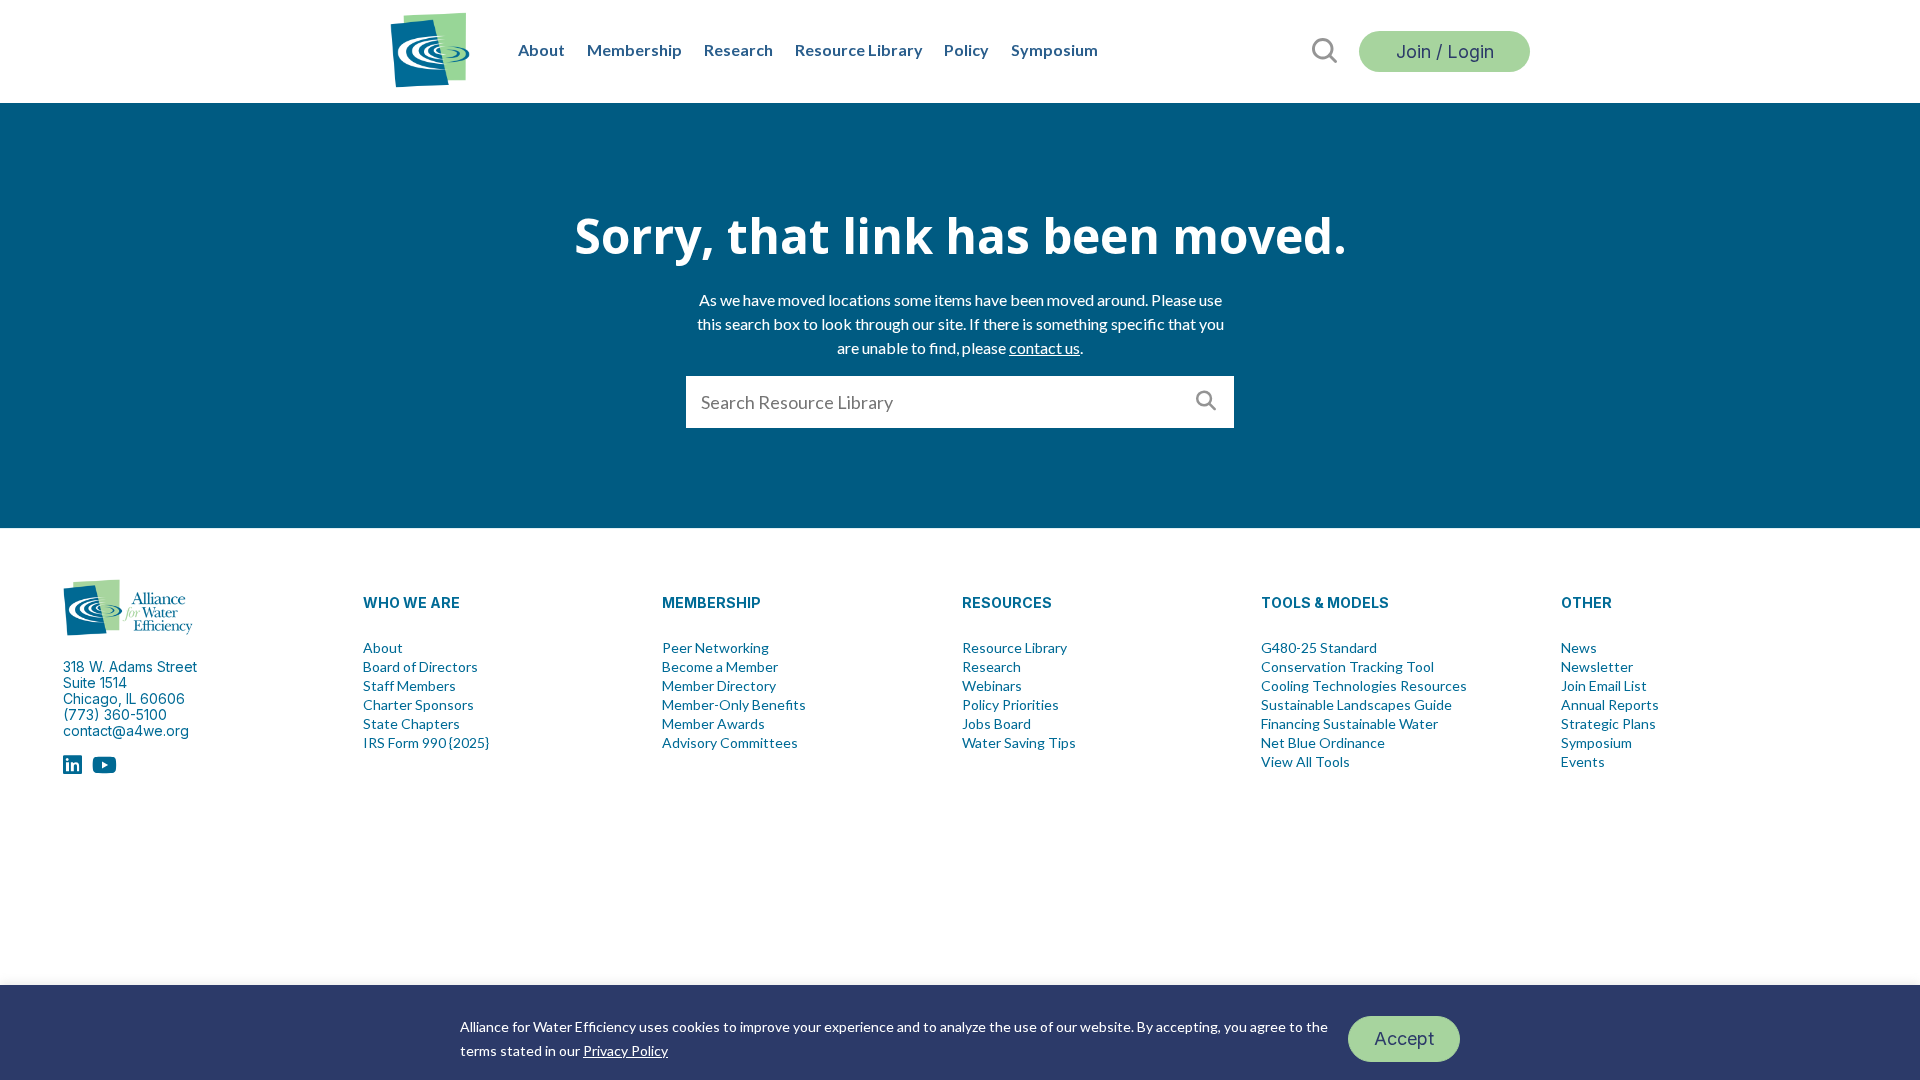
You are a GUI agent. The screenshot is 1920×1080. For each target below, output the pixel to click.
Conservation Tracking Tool (1347, 667)
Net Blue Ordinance (1323, 743)
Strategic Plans (1608, 724)
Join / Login (1445, 51)
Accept (1404, 1038)
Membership (634, 49)
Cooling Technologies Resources (1364, 686)
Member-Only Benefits (734, 705)
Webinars (992, 686)
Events (1583, 762)
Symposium (1054, 49)
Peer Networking (715, 648)
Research (738, 49)
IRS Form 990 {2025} (426, 743)
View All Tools (1305, 762)
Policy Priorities (1010, 705)
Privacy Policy (625, 1050)
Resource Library (859, 49)
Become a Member (720, 667)
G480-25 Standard (1319, 648)
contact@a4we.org (126, 730)
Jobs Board (996, 724)
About (541, 49)
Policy (966, 49)
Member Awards (713, 724)
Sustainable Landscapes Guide (1356, 705)
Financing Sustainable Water (1349, 724)
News (1579, 648)
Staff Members (409, 686)
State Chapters (411, 724)
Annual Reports (1610, 705)
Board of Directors (420, 667)
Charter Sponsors (418, 705)
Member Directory (719, 686)
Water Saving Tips (1019, 743)
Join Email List (1604, 686)
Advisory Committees (730, 743)
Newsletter (1597, 667)
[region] (960, 1032)
